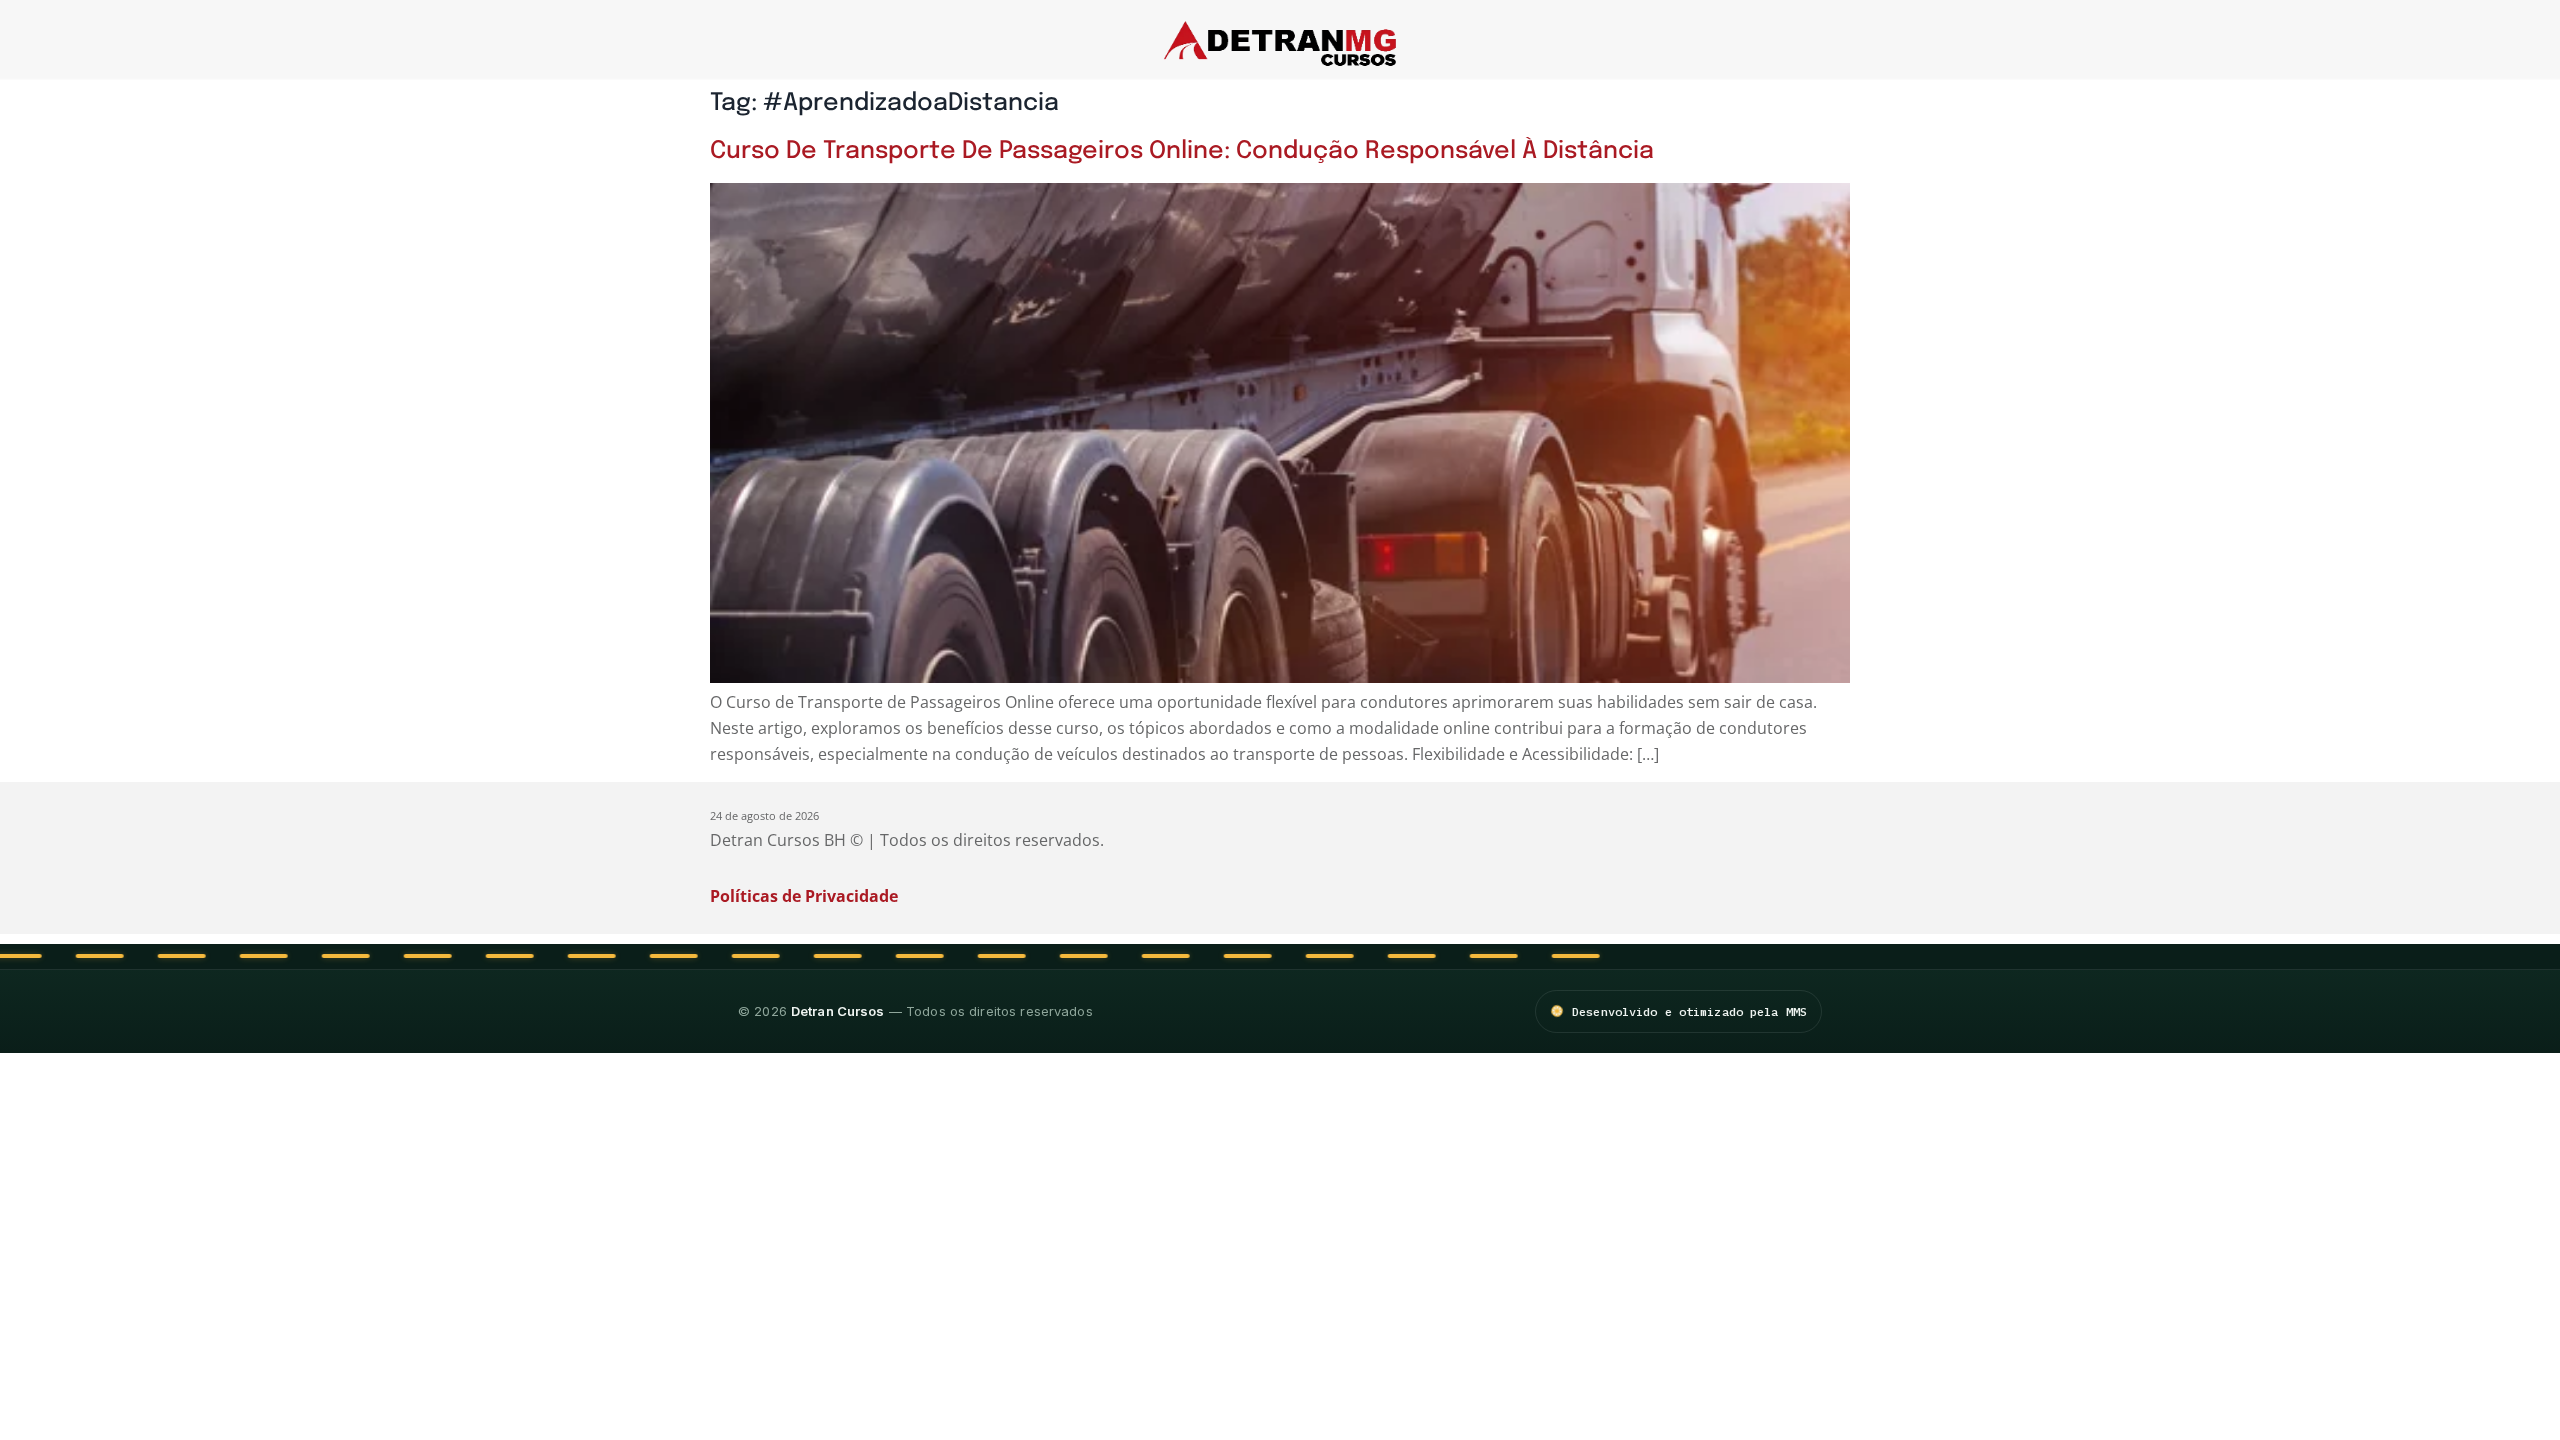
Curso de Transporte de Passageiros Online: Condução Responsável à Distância (1182, 151)
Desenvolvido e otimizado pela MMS (1689, 1011)
